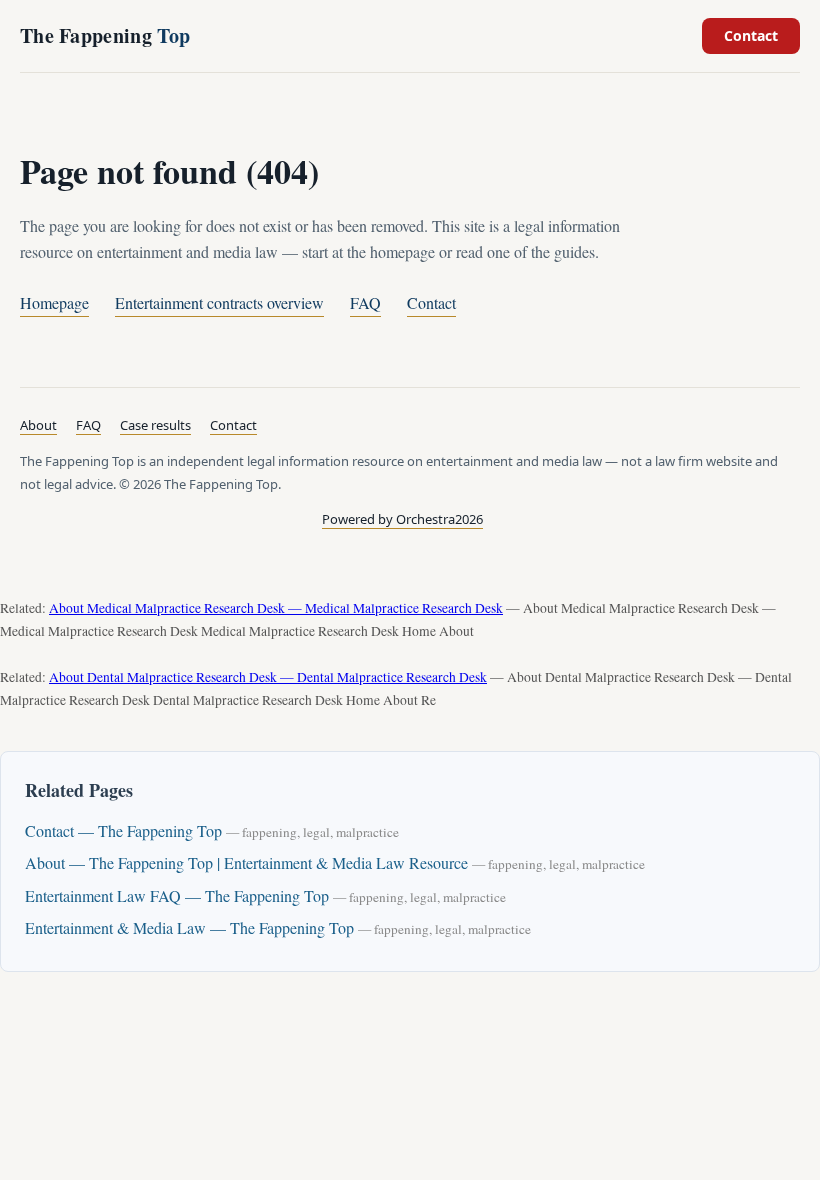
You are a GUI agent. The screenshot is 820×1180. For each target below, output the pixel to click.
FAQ (365, 302)
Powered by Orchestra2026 (402, 519)
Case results (155, 425)
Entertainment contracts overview (219, 302)
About (38, 425)
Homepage (54, 302)
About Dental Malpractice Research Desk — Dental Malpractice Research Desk (268, 677)
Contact (751, 35)
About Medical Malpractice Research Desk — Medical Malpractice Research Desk (276, 608)
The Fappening (105, 35)
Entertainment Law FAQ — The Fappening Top (177, 895)
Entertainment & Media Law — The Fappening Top (189, 927)
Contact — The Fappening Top (123, 830)
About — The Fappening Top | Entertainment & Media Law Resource (246, 862)
